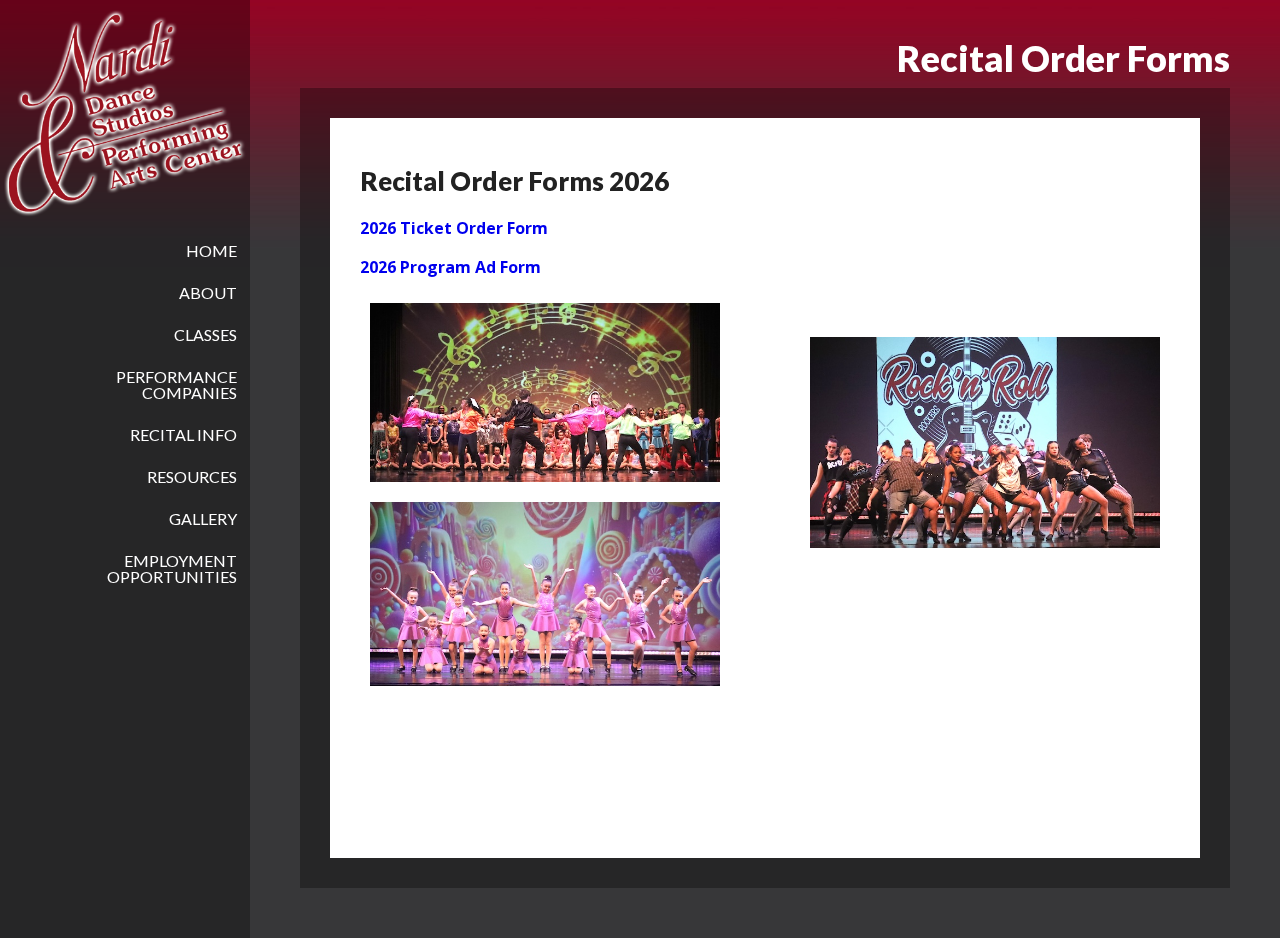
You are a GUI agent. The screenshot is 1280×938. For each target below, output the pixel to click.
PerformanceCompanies (176, 384)
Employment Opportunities (172, 568)
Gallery (203, 518)
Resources (192, 476)
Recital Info (183, 434)
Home (211, 250)
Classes (205, 334)
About (208, 292)
